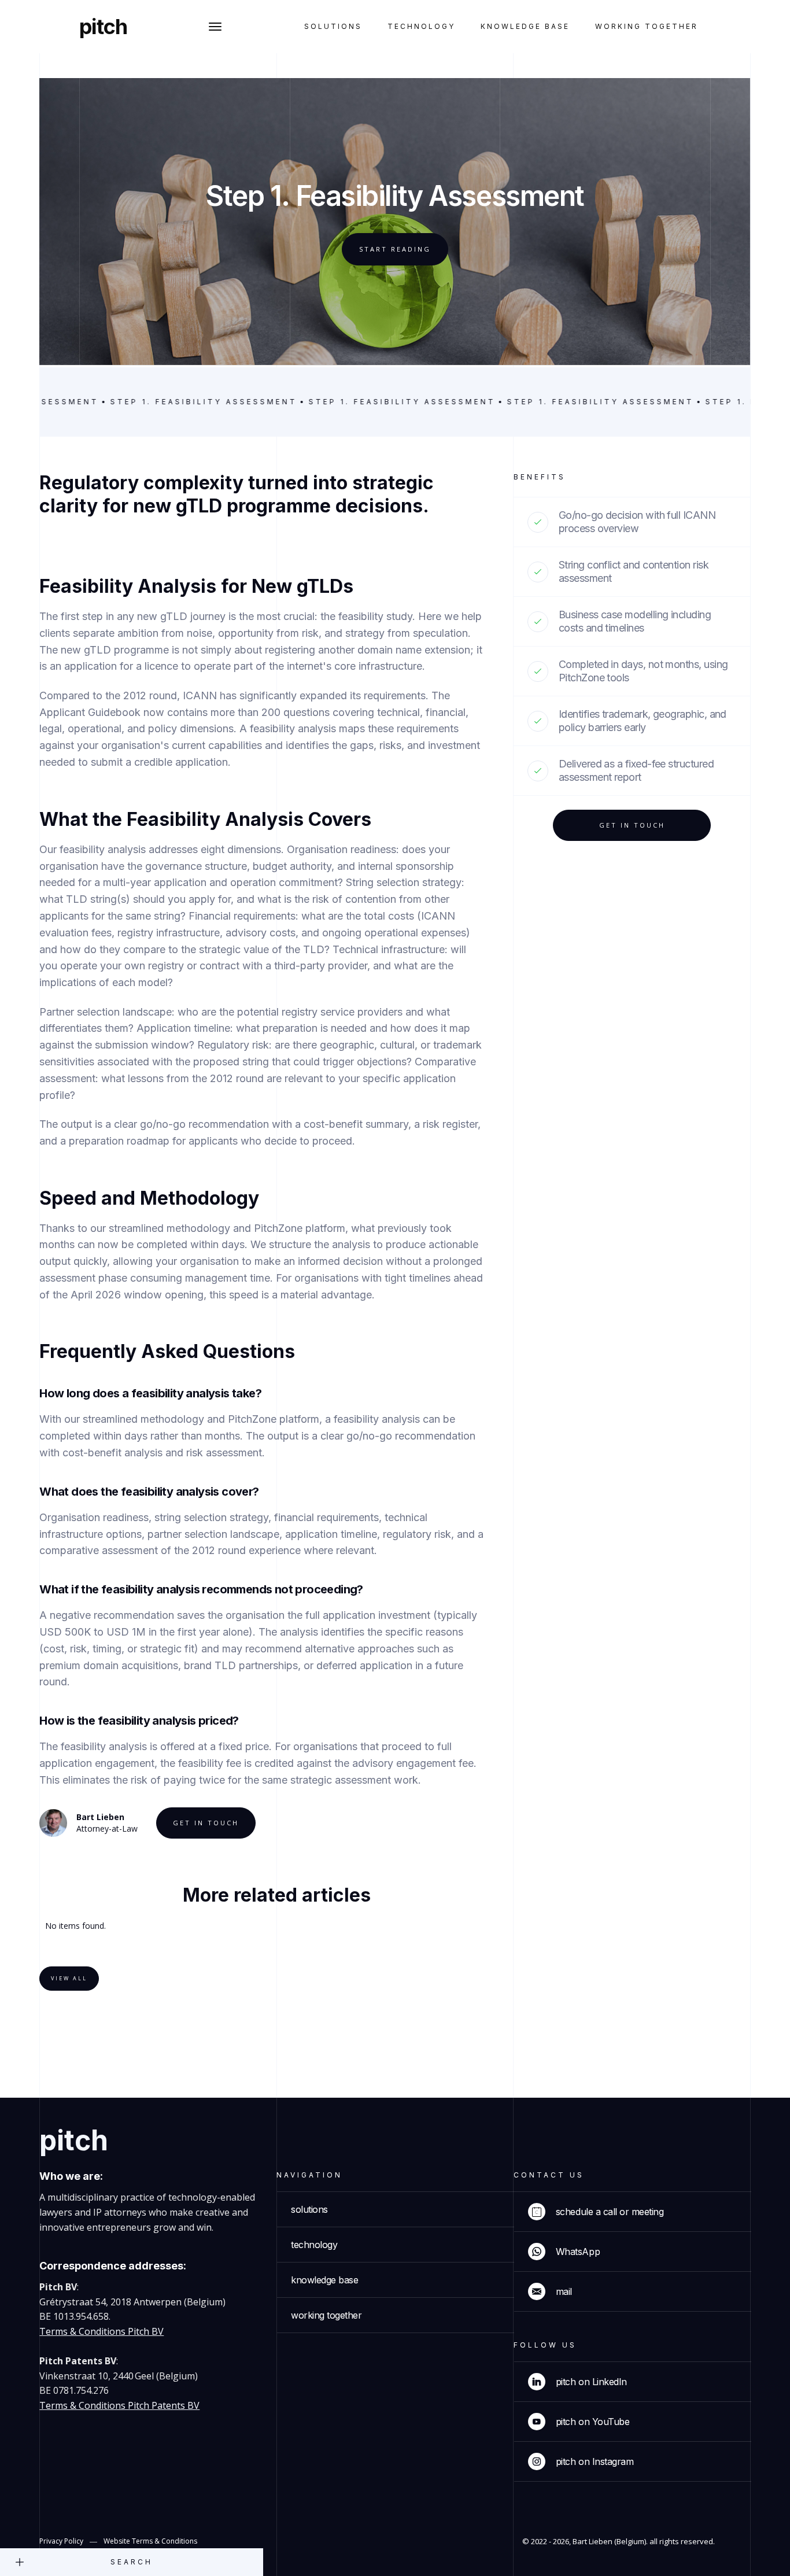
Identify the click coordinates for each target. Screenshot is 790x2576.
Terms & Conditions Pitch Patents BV (119, 2405)
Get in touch (206, 1823)
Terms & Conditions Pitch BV (101, 2331)
